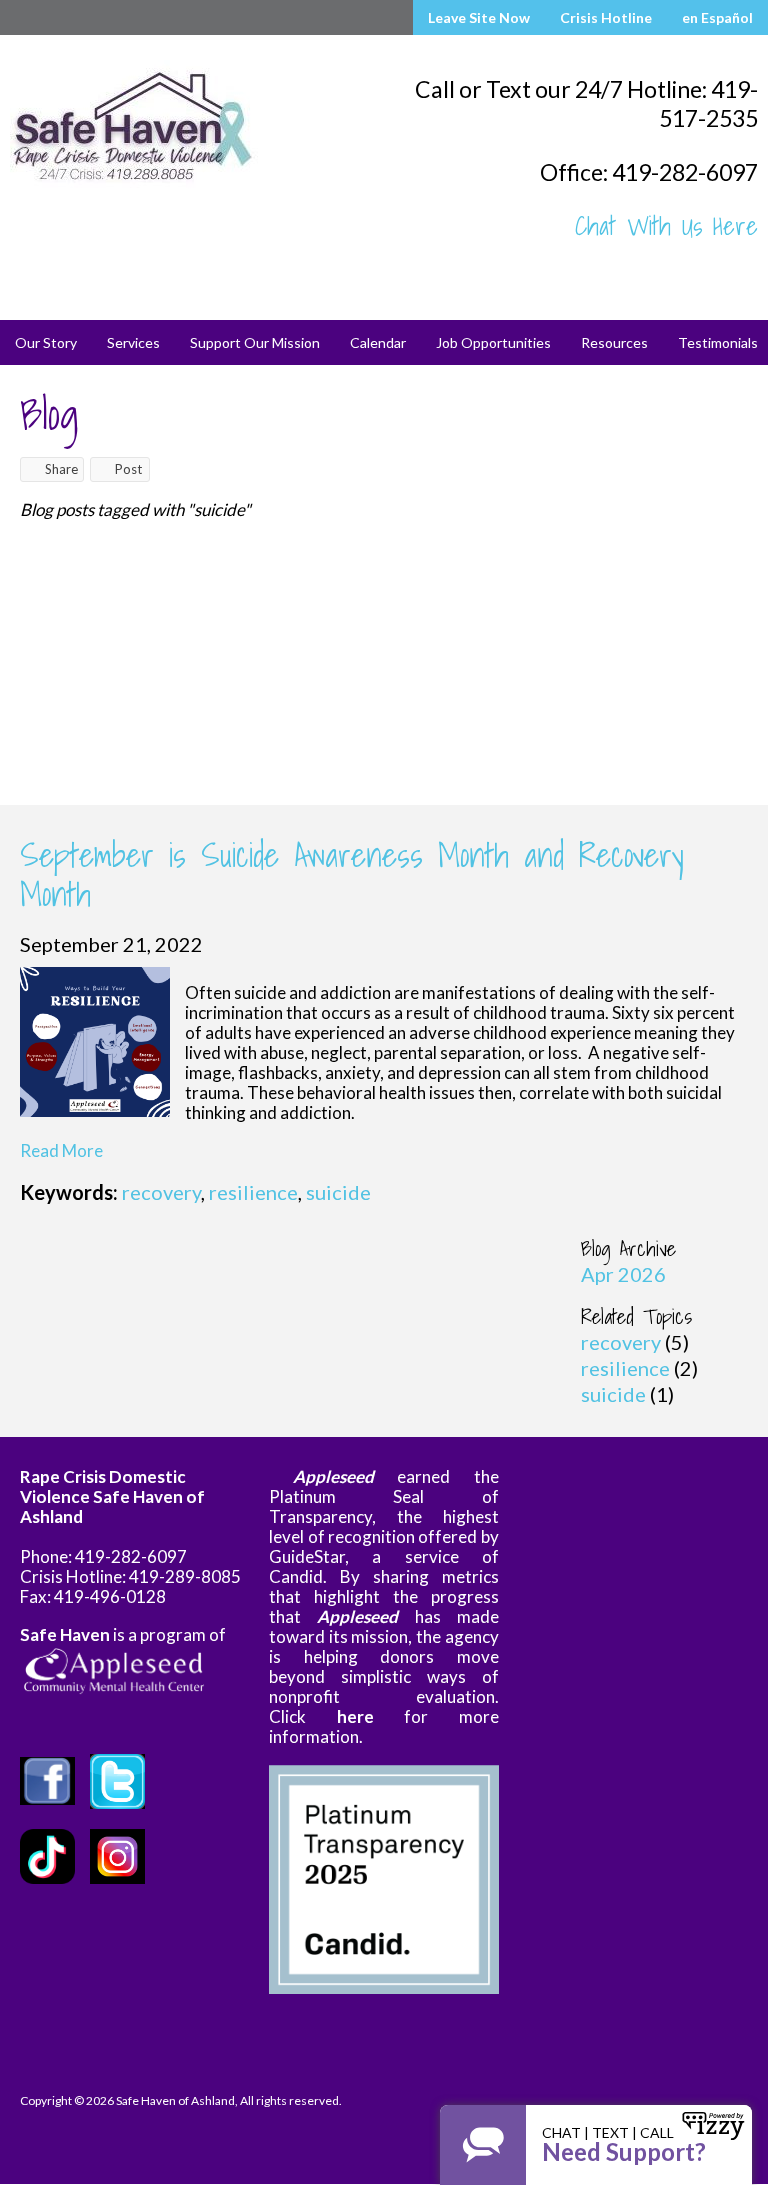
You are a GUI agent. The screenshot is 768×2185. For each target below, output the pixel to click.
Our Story (46, 342)
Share (61, 469)
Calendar (378, 342)
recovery (161, 1192)
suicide (338, 1192)
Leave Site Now (479, 17)
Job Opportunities (493, 342)
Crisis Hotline (606, 17)
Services (133, 342)
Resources (614, 342)
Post (128, 469)
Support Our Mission (255, 342)
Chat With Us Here (666, 226)
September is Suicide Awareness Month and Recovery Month (352, 874)
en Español (717, 17)
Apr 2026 (623, 1274)
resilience (253, 1192)
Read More (61, 1150)
